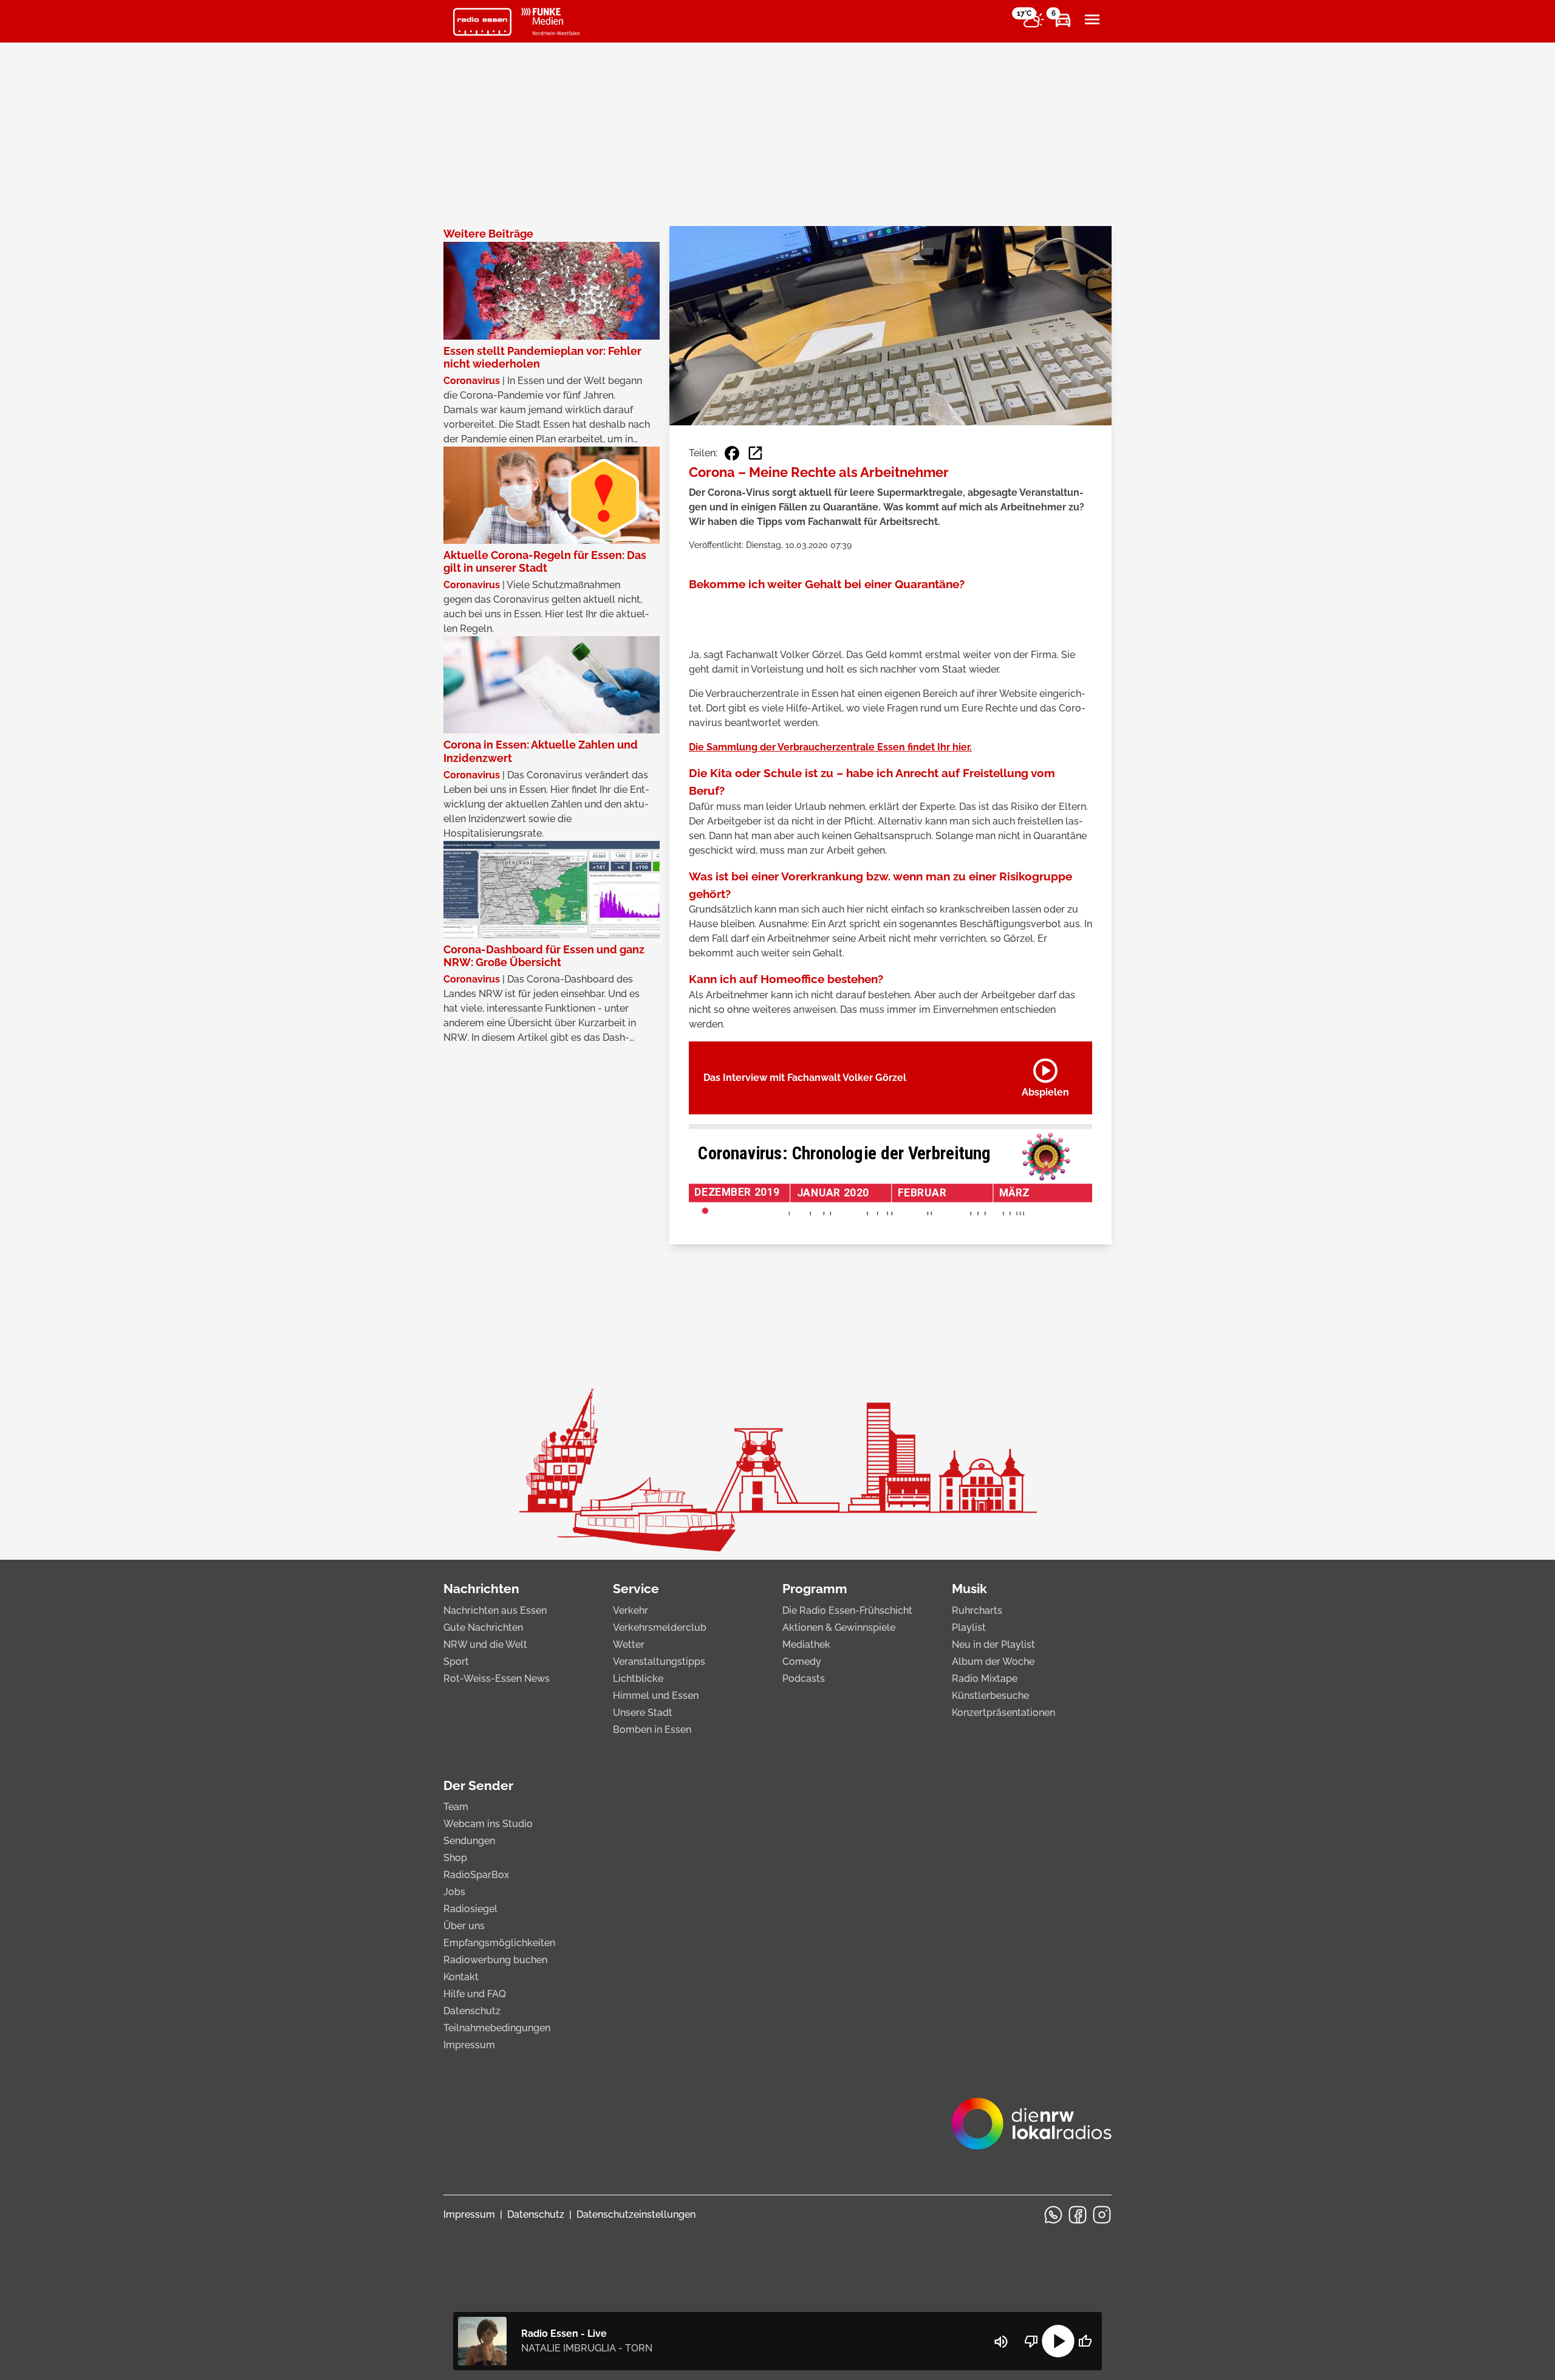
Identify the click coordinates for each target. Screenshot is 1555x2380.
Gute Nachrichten (483, 1627)
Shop (455, 1858)
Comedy (802, 1662)
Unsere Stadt (643, 1713)
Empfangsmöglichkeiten (499, 1943)
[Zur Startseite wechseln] (482, 22)
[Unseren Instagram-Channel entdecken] (1102, 2215)
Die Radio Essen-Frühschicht (847, 1610)
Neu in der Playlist (993, 1644)
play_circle (1058, 2341)
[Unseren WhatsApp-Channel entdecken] (1053, 2215)
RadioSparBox (476, 1875)
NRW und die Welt (485, 1644)
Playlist (969, 1627)
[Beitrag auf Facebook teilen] (732, 453)
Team (456, 1807)
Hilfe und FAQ (475, 1994)
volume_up (1001, 2342)
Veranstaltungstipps (659, 1662)
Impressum (469, 2045)
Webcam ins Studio (488, 1824)
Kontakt (461, 1977)
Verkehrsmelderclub (660, 1627)
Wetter (629, 1644)
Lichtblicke (638, 1679)
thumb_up (1085, 2341)
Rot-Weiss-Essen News (497, 1679)
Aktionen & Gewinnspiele (839, 1627)
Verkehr (631, 1610)
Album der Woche (993, 1662)
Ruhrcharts (977, 1610)
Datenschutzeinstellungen (636, 2214)
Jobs (454, 1892)
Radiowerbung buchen (495, 1960)
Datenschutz (472, 2011)
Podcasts (804, 1679)
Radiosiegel (470, 1909)
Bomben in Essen (652, 1730)
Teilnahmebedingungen (497, 2028)
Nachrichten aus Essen (495, 1610)
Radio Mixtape (985, 1679)
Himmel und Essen (656, 1696)
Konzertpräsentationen (1003, 1713)
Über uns (464, 1926)
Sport (456, 1662)
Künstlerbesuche (990, 1696)
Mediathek (806, 1644)
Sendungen (469, 1841)
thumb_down (1031, 2341)
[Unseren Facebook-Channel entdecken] (1078, 2215)
